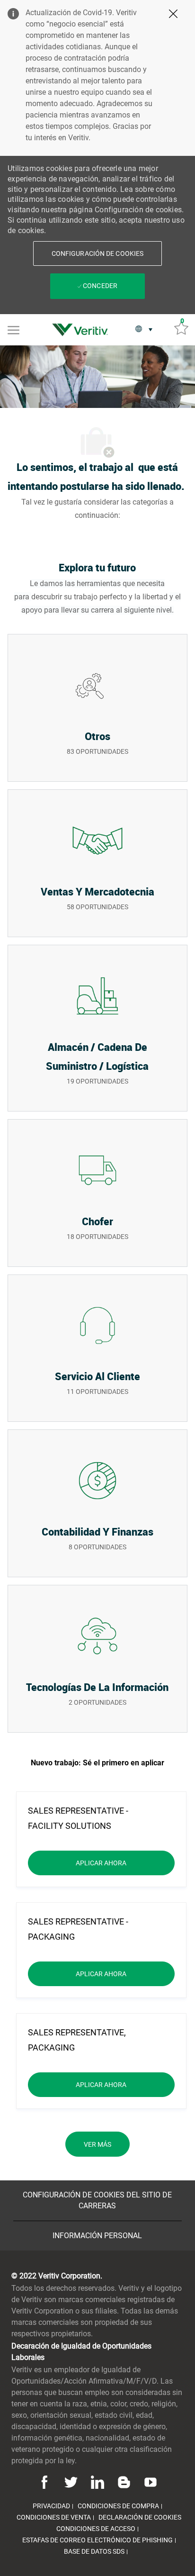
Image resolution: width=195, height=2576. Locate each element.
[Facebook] (46, 2481)
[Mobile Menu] (13, 329)
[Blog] (124, 2481)
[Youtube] (149, 2481)
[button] (97, 253)
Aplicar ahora (125, 1863)
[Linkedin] (97, 2481)
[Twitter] (71, 2481)
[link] (82, 330)
